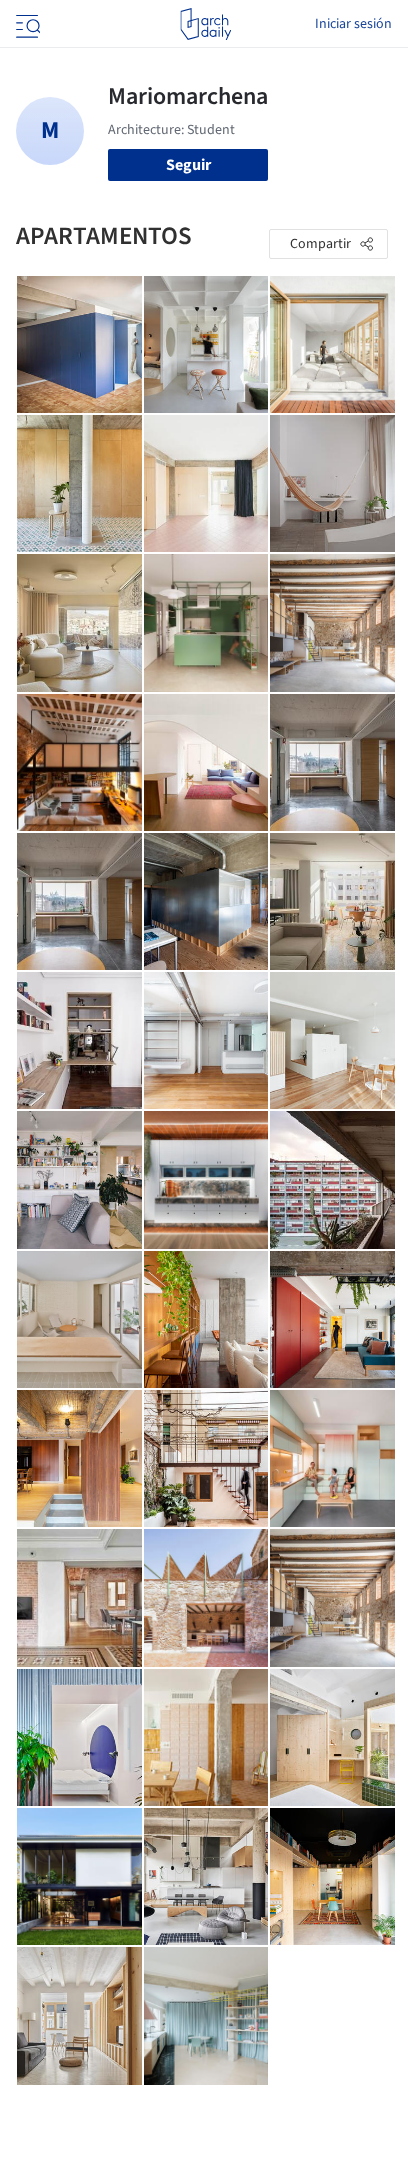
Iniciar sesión (353, 24)
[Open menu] (26, 24)
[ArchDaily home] (205, 24)
